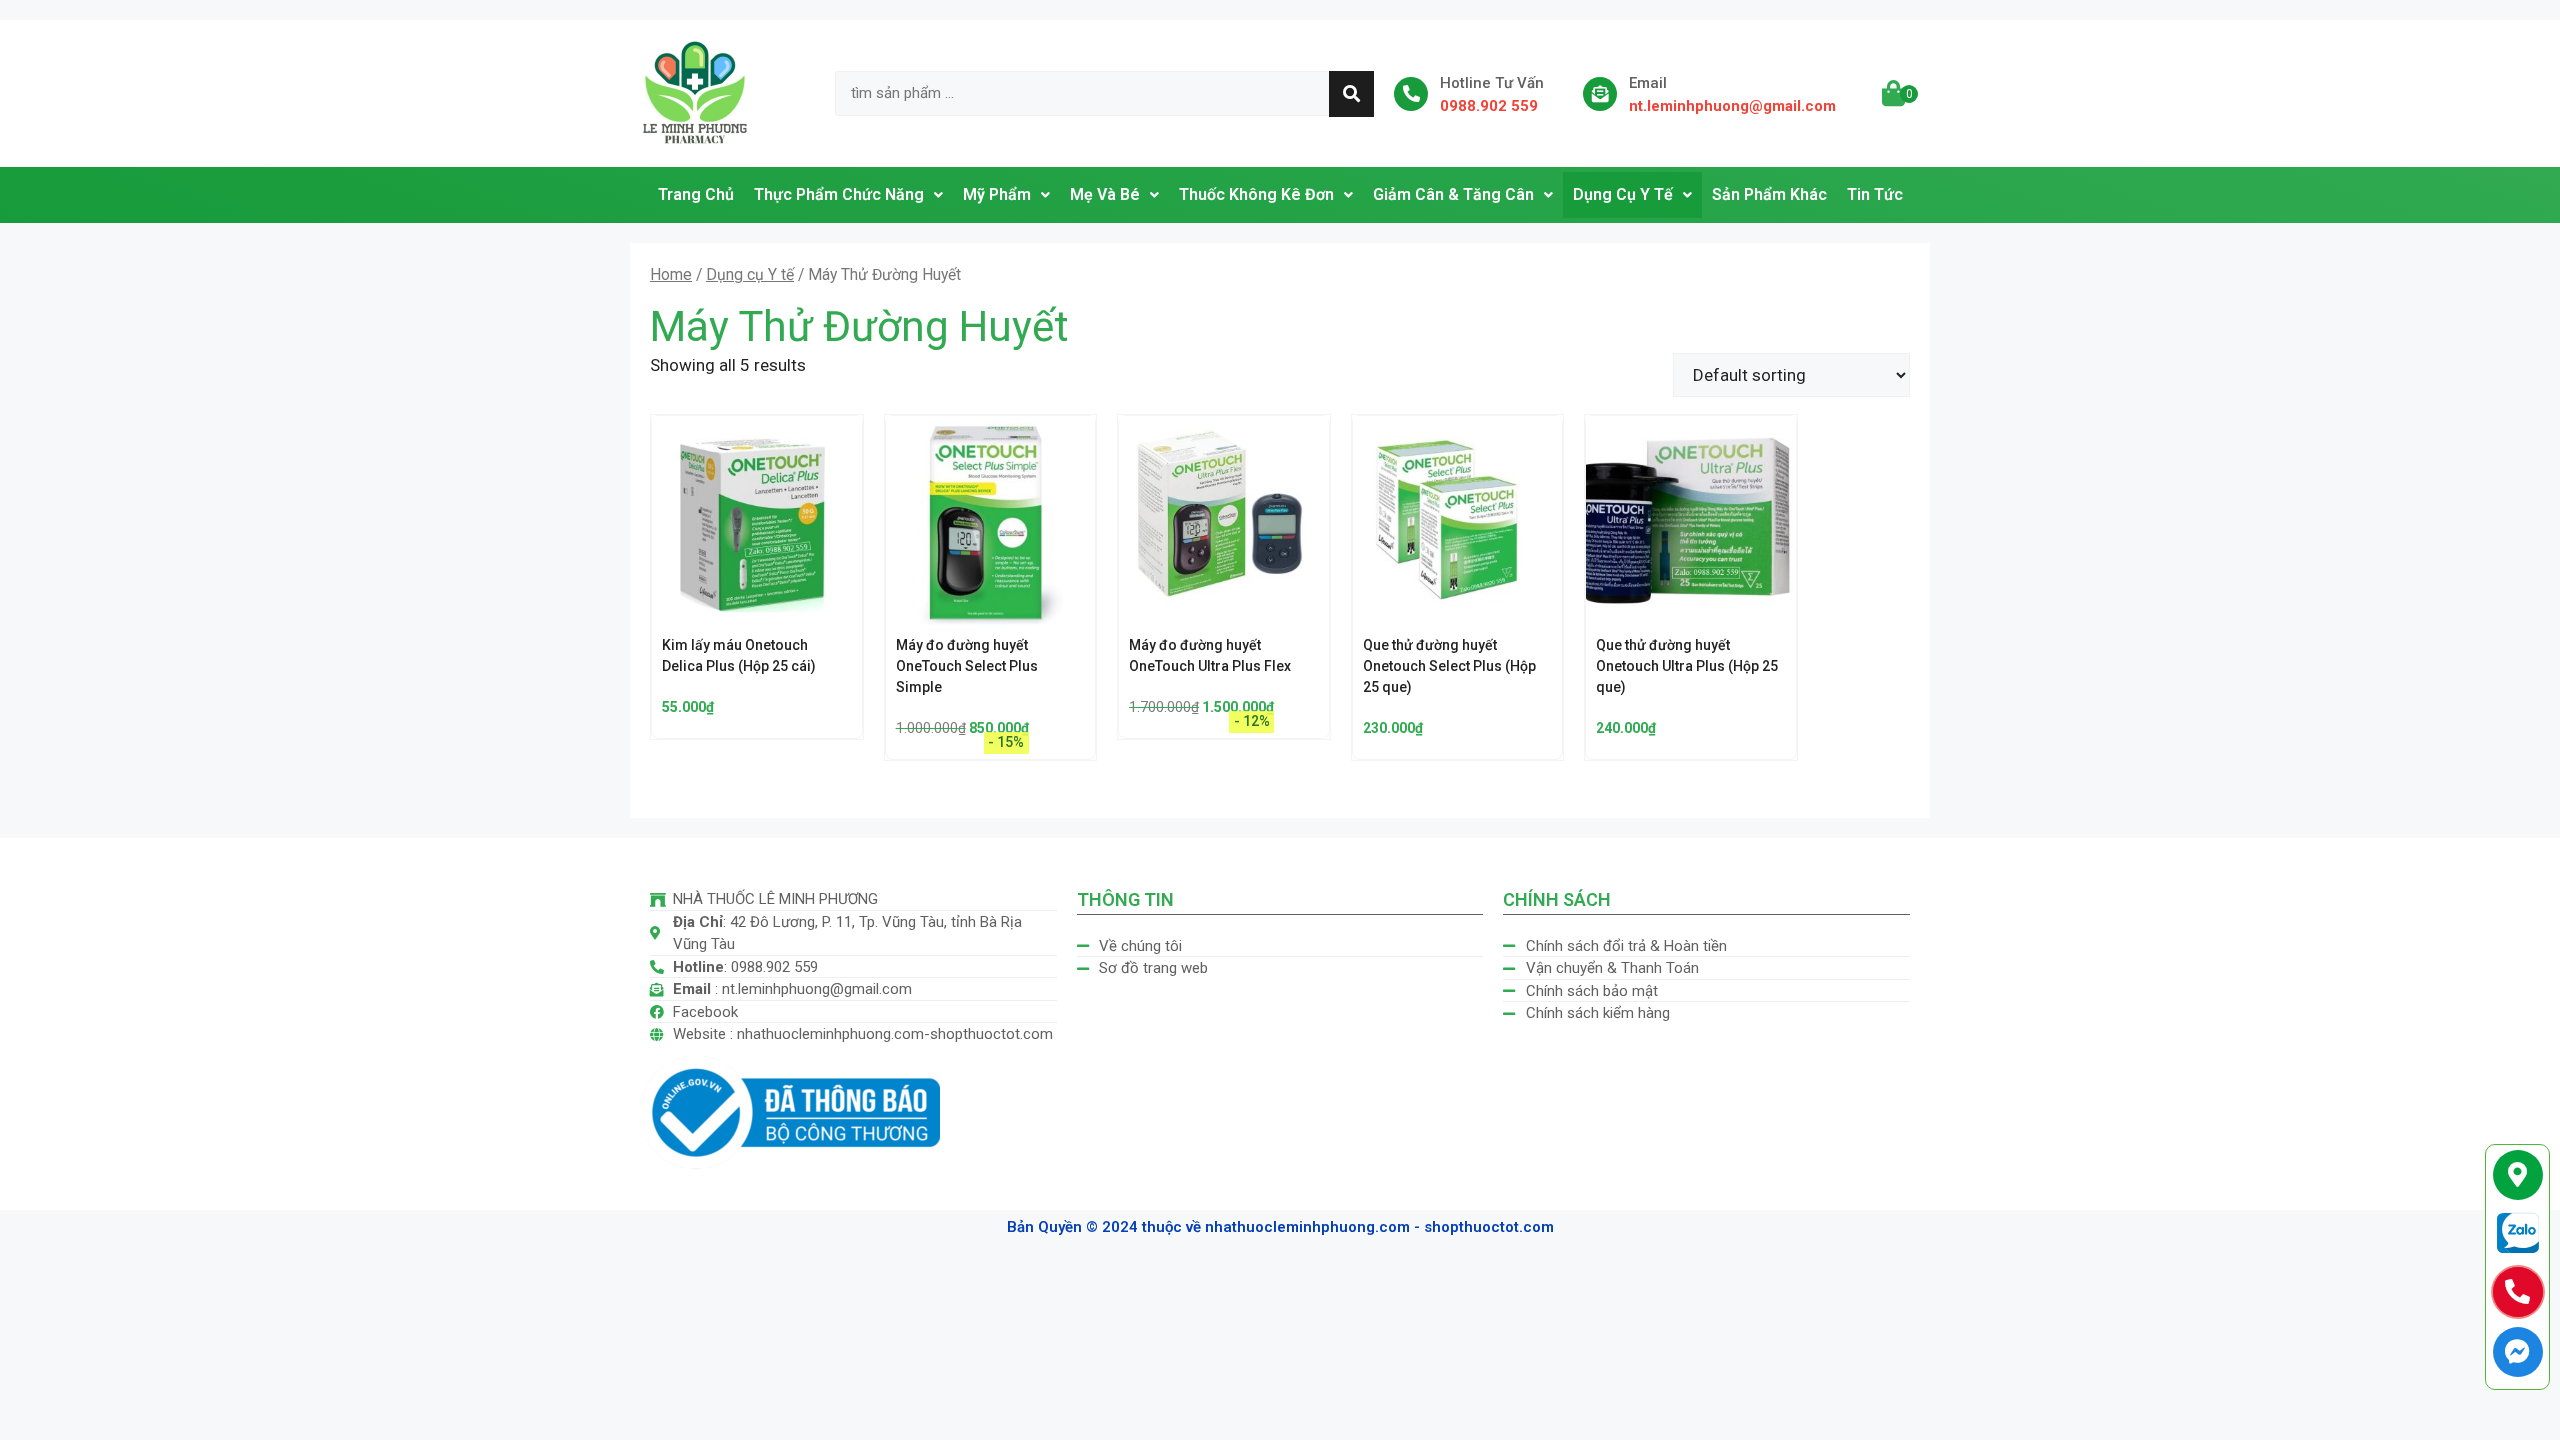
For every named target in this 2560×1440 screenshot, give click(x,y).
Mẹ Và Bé (1105, 194)
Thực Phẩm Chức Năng (839, 194)
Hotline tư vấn (1492, 83)
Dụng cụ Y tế (750, 274)
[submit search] (1351, 94)
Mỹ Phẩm (997, 194)
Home (671, 274)
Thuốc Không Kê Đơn (1256, 194)
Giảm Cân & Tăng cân (1453, 194)
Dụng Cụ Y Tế (1623, 194)
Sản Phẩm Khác (1769, 194)
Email (1648, 83)
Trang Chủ (696, 194)
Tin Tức (1875, 194)
